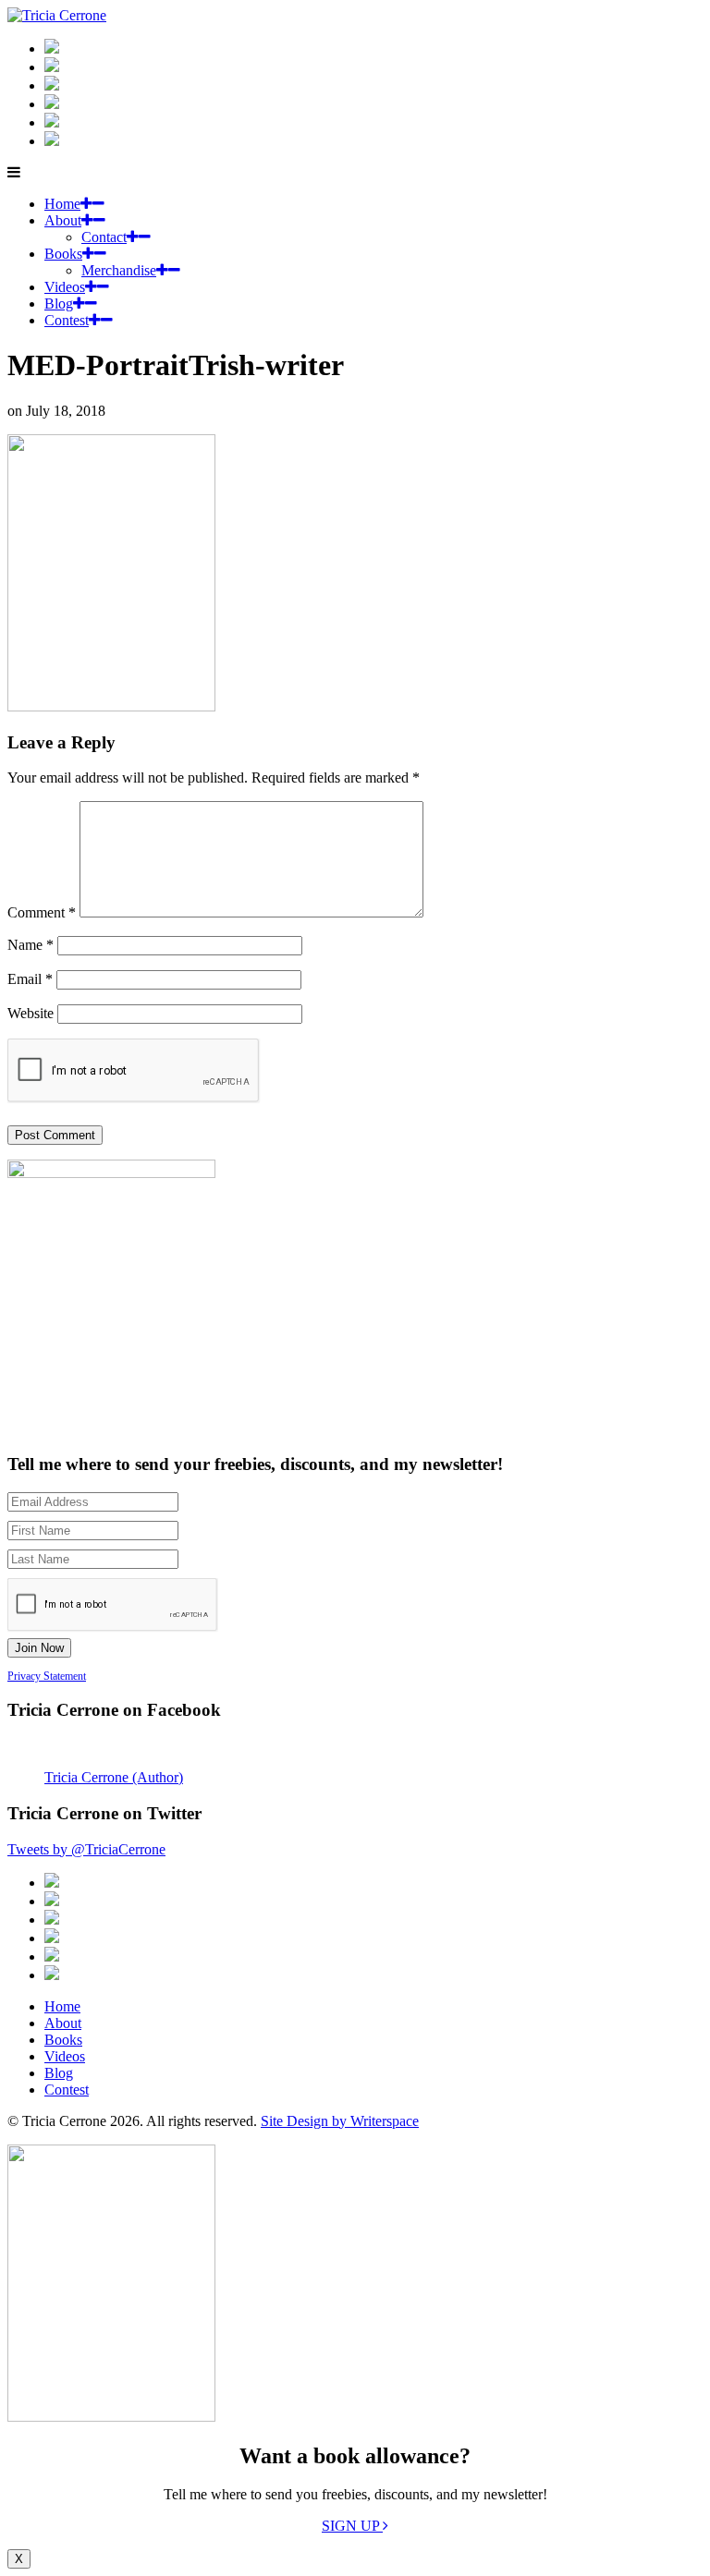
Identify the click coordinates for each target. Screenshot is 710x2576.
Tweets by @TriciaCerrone (86, 1849)
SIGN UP (352, 2526)
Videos (65, 287)
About (63, 220)
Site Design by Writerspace (340, 2121)
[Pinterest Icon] (52, 141)
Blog (59, 304)
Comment (42, 912)
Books (63, 254)
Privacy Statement (47, 1676)
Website (31, 1013)
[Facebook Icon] (52, 85)
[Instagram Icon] (52, 49)
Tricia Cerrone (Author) (114, 1777)
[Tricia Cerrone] (57, 15)
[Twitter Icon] (52, 122)
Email (30, 979)
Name (31, 945)
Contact (104, 237)
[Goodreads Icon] (52, 104)
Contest (67, 320)
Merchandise (119, 270)
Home (62, 204)
